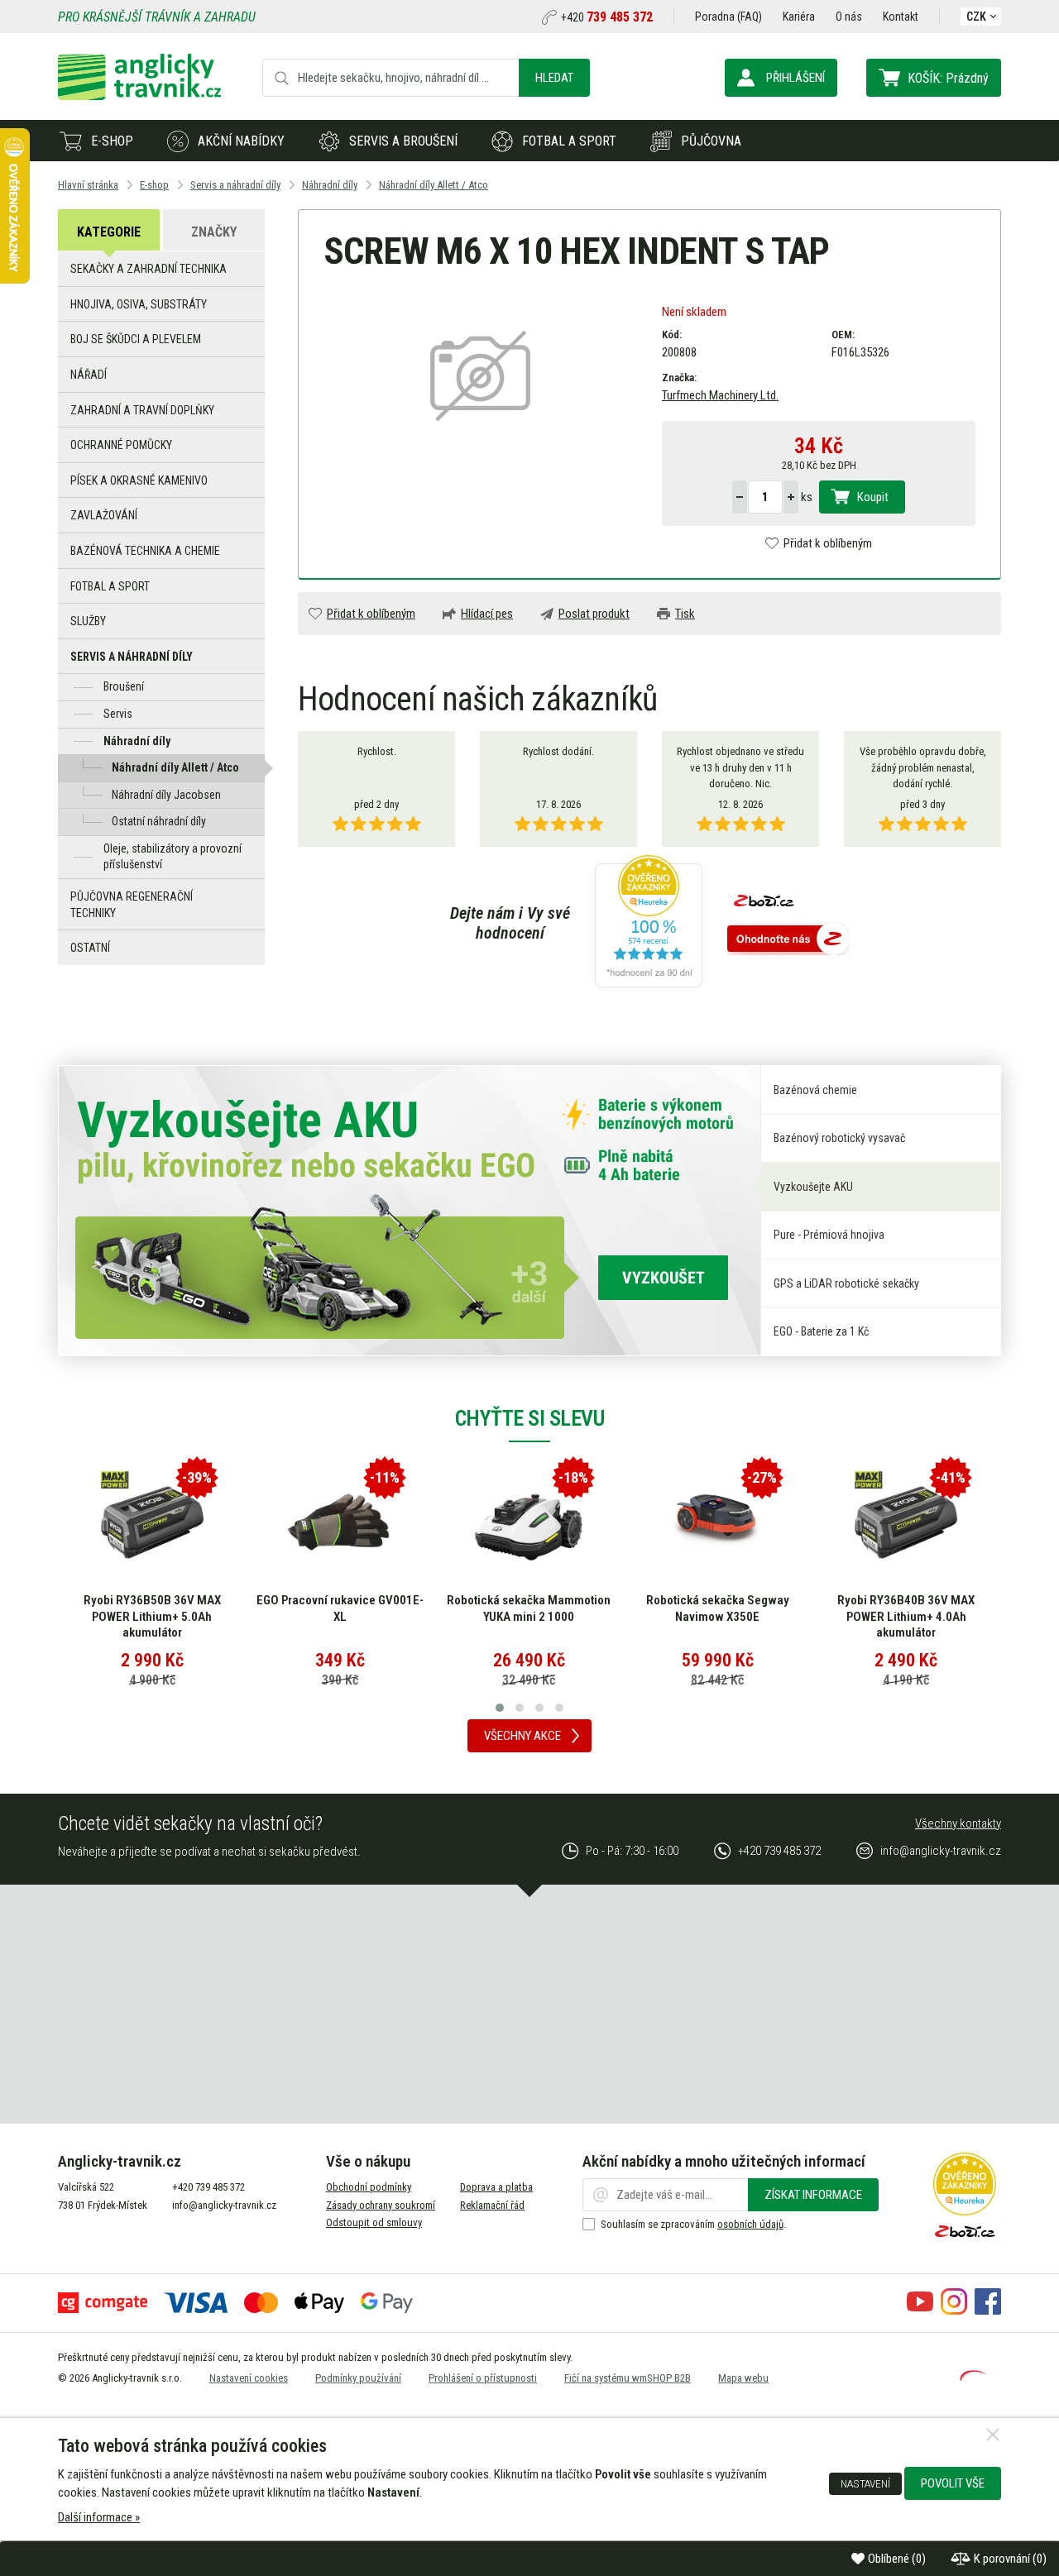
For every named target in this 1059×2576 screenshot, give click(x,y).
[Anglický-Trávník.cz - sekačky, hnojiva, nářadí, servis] (139, 96)
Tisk (685, 614)
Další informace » (99, 2517)
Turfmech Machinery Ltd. (720, 395)
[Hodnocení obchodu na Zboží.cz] (788, 940)
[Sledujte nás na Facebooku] (988, 2311)
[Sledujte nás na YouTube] (920, 2311)
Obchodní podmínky (369, 2187)
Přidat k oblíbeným (828, 543)
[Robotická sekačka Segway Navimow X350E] (717, 1522)
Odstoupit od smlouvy (374, 2222)
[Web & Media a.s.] (973, 2377)
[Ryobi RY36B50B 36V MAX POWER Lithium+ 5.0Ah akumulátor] (152, 1522)
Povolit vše (953, 2483)
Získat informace (813, 2195)
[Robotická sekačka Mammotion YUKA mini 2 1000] (529, 1522)
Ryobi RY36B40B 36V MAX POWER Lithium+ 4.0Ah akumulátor (906, 1616)
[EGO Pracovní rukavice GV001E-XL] (340, 1522)
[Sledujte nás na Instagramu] (954, 2311)
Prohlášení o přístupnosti (483, 2378)
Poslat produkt (594, 614)
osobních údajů (750, 2224)
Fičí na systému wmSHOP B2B (628, 2378)
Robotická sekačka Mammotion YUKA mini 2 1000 (529, 1608)
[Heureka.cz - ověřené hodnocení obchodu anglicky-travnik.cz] (649, 923)
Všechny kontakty (958, 1823)
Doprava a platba (496, 2187)
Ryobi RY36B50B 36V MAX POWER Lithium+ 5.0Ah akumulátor (152, 1616)
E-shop (112, 141)
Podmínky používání (358, 2378)
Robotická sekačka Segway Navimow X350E (718, 1608)
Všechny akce (522, 1736)
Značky (214, 232)
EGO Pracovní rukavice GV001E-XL (340, 1608)
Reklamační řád (492, 2205)
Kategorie (109, 232)
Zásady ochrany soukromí (381, 2205)
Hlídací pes (487, 614)
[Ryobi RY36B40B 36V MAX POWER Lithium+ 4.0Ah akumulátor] (906, 1522)
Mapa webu (743, 2378)
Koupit (873, 497)
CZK (976, 17)
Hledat (554, 78)
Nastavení (865, 2483)
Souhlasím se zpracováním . (693, 2224)
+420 (607, 17)
